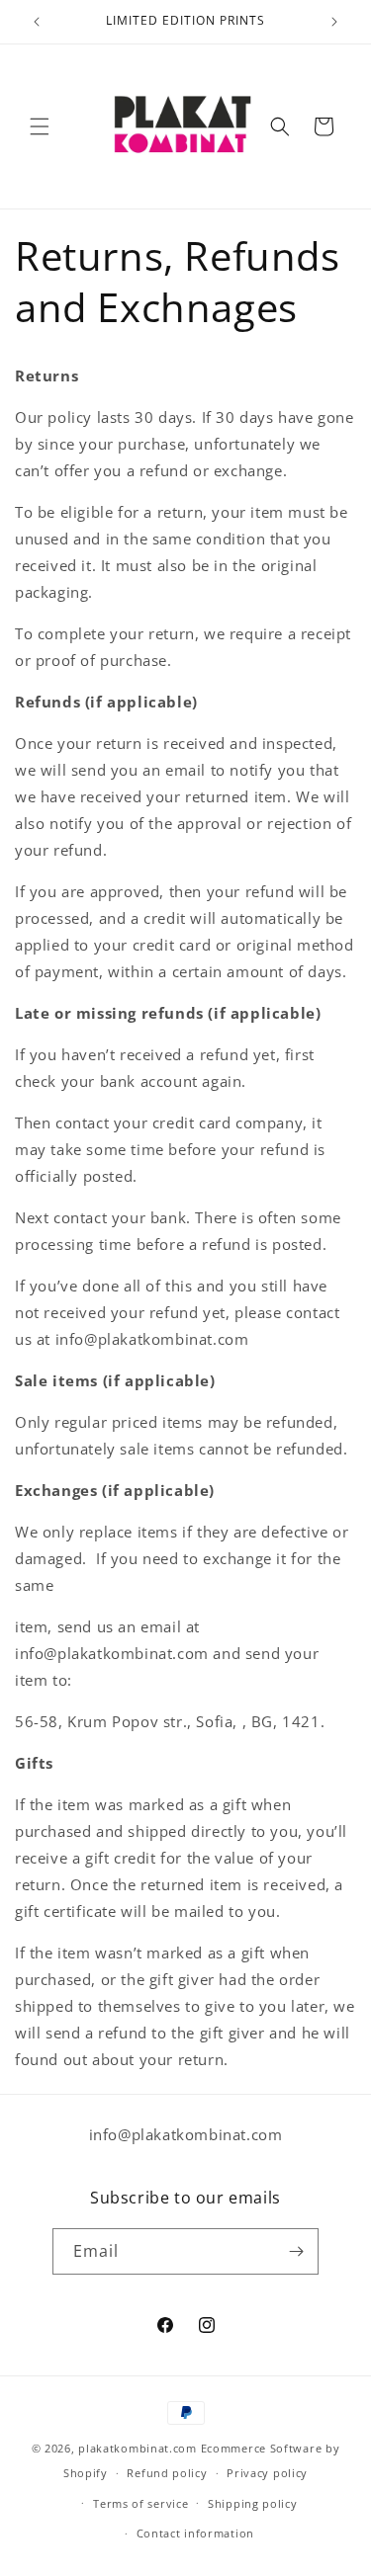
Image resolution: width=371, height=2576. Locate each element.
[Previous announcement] (37, 22)
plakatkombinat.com (138, 2448)
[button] (40, 126)
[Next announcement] (334, 22)
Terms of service (140, 2503)
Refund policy (167, 2473)
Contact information (195, 2533)
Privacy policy (267, 2473)
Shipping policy (253, 2503)
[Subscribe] (296, 2251)
